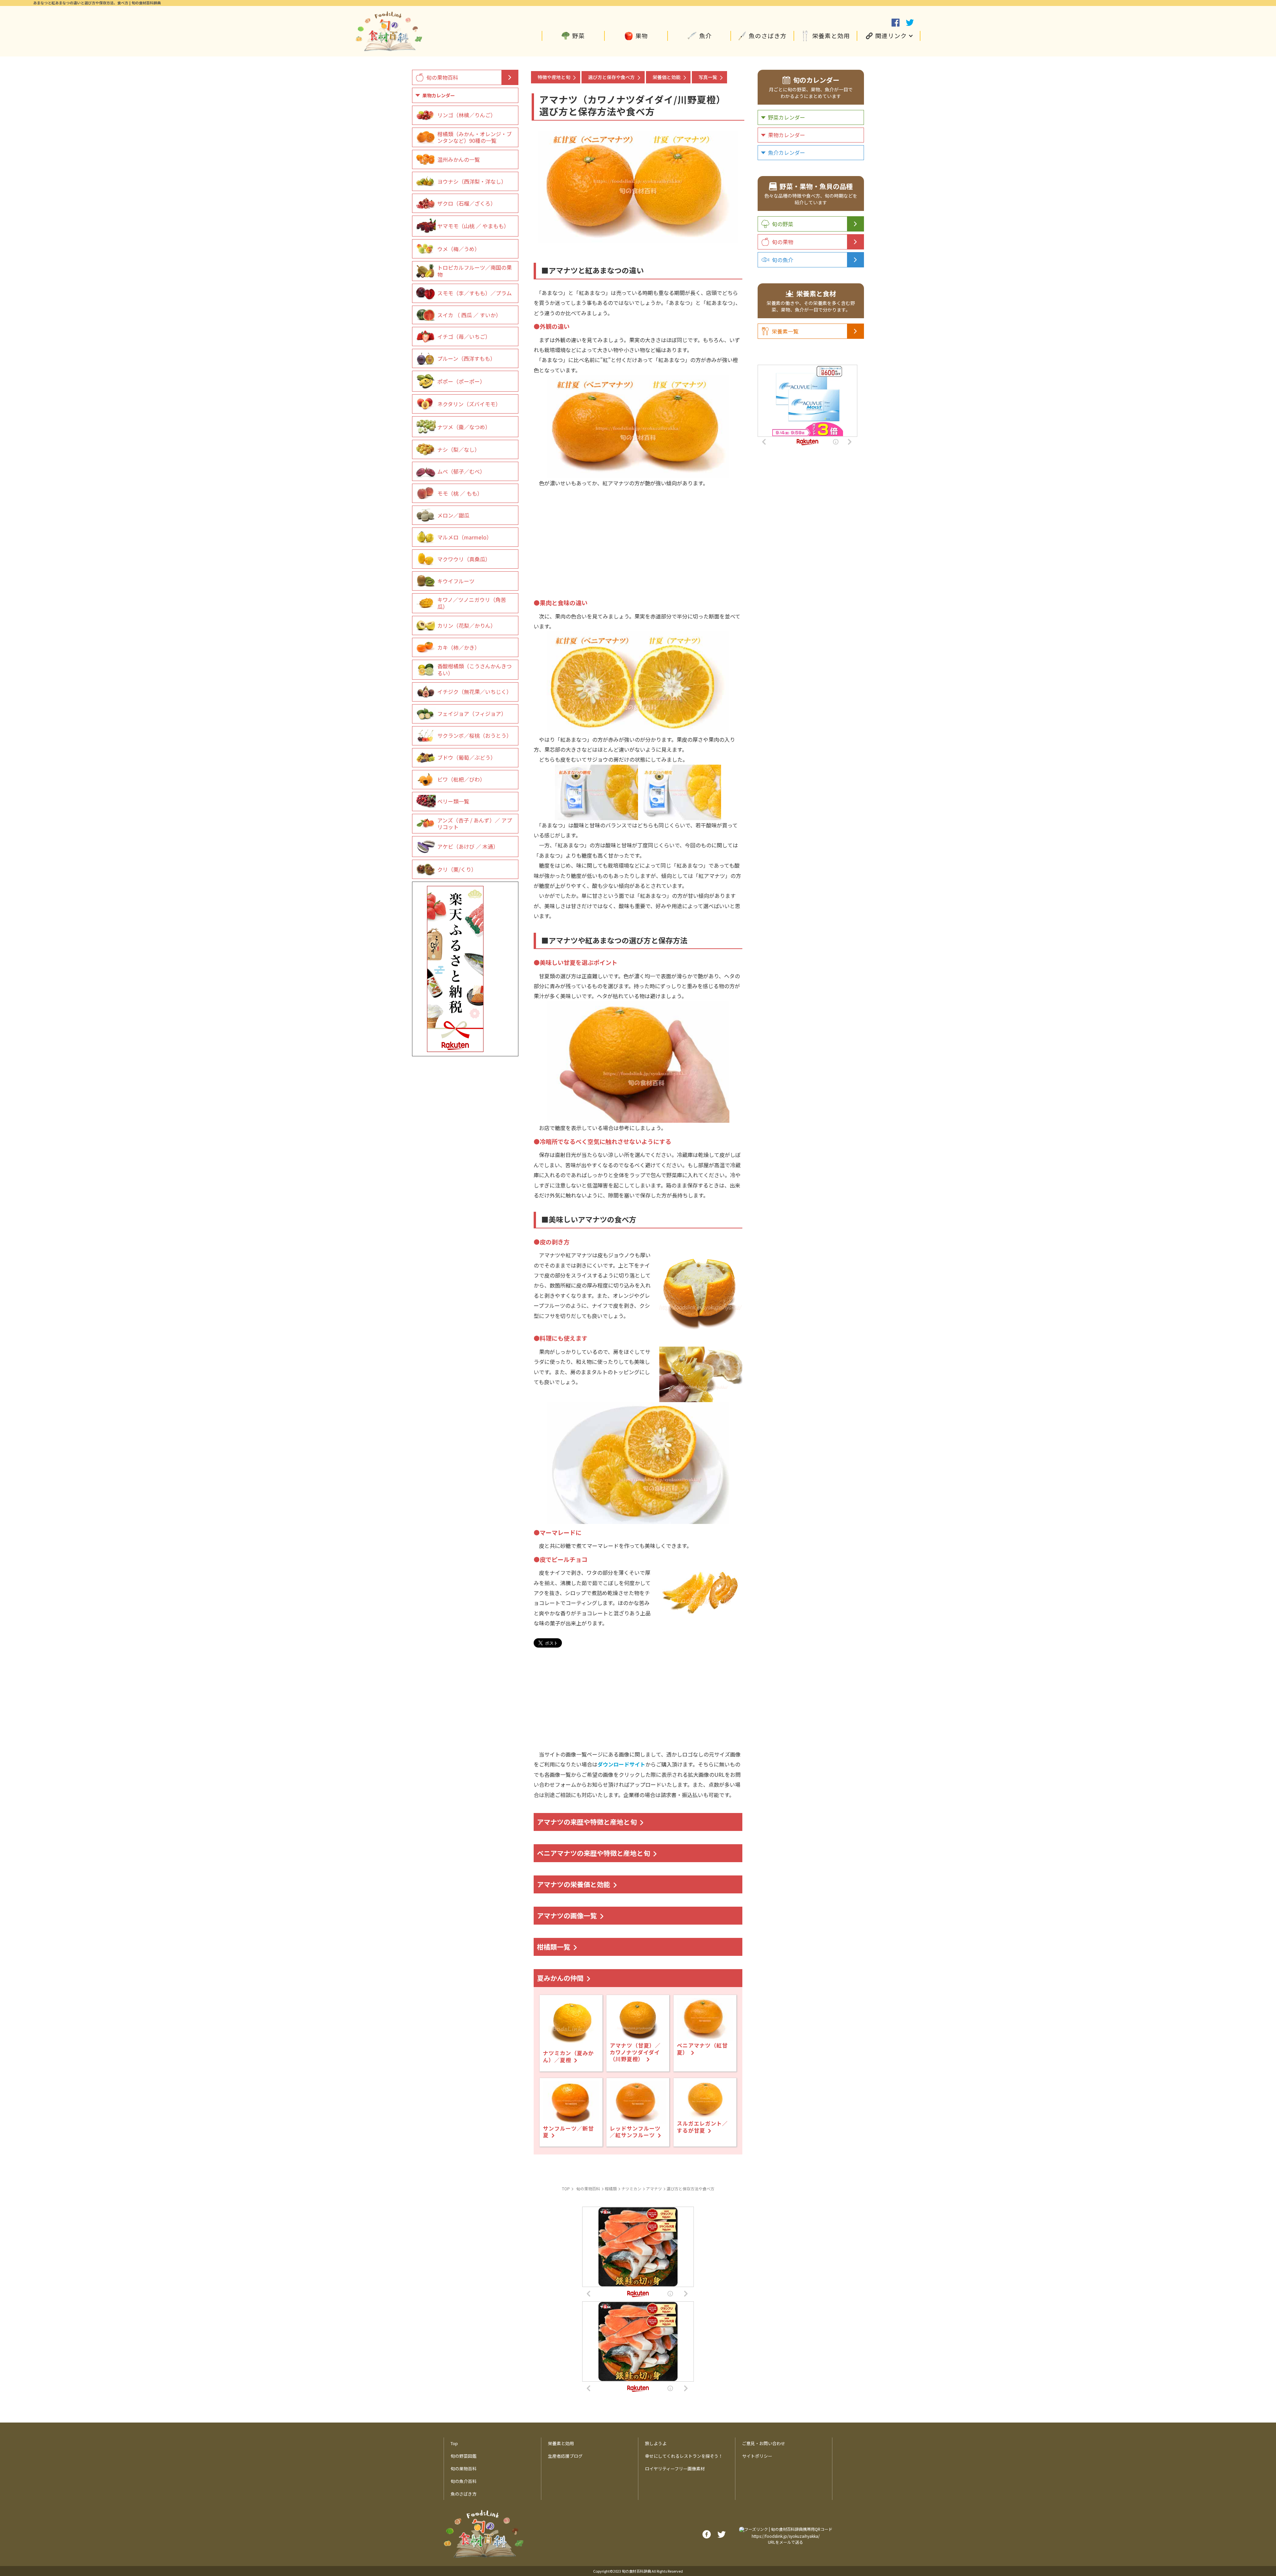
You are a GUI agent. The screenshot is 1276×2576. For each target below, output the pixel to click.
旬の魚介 (783, 260)
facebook (896, 23)
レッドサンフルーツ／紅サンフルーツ (635, 2132)
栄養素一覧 (785, 331)
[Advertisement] (638, 534)
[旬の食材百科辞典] (389, 48)
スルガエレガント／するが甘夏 (702, 2127)
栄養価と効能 (667, 77)
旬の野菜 (783, 224)
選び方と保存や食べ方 (611, 77)
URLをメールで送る (786, 2542)
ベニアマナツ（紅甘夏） (702, 2049)
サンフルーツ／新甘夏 (568, 2132)
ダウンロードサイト (621, 1764)
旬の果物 (783, 242)
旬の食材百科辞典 (636, 2571)
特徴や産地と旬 (554, 77)
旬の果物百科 (442, 77)
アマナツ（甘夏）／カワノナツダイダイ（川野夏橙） (635, 2052)
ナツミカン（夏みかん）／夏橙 (568, 2056)
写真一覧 (708, 77)
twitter (910, 23)
